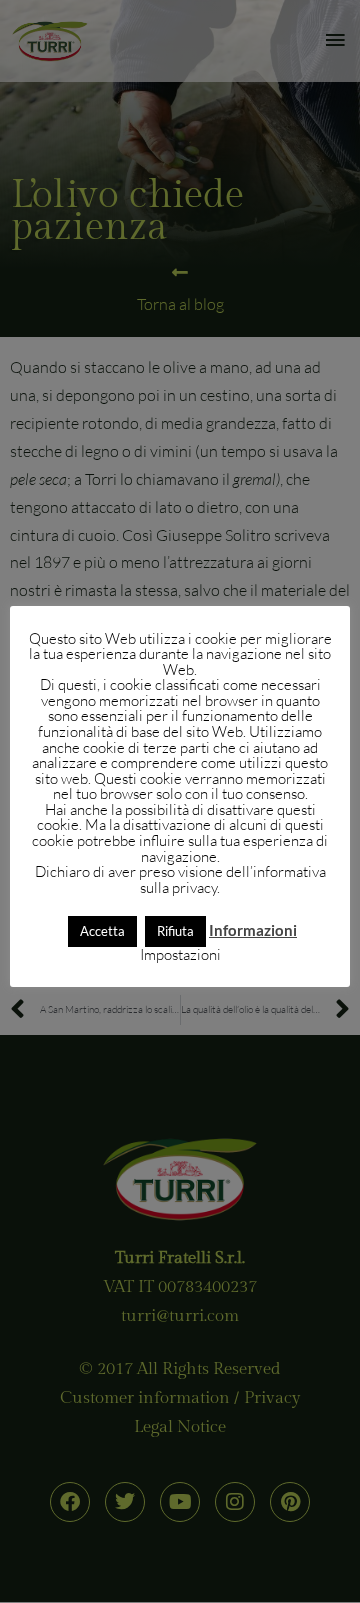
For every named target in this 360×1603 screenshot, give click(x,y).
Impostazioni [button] (180, 954)
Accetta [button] (102, 931)
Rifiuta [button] (175, 931)
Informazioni (253, 930)
